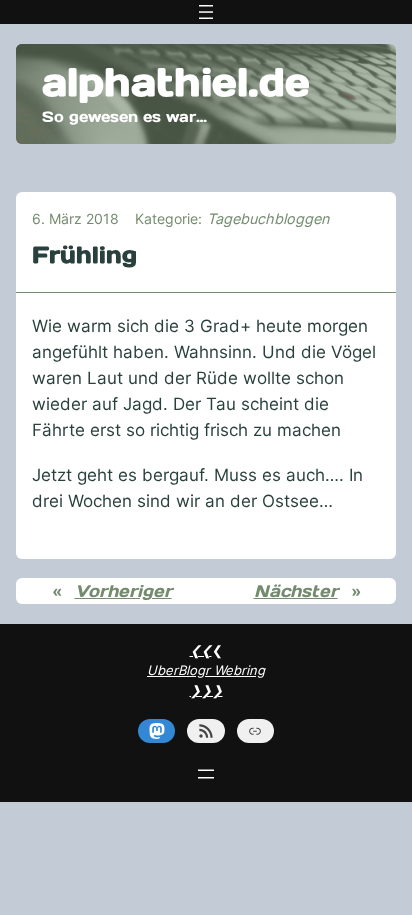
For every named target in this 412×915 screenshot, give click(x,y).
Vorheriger (123, 591)
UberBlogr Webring (206, 670)
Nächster (296, 591)
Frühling (84, 255)
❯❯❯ (206, 690)
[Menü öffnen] (206, 12)
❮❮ (201, 650)
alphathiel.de (176, 82)
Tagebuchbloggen (268, 218)
